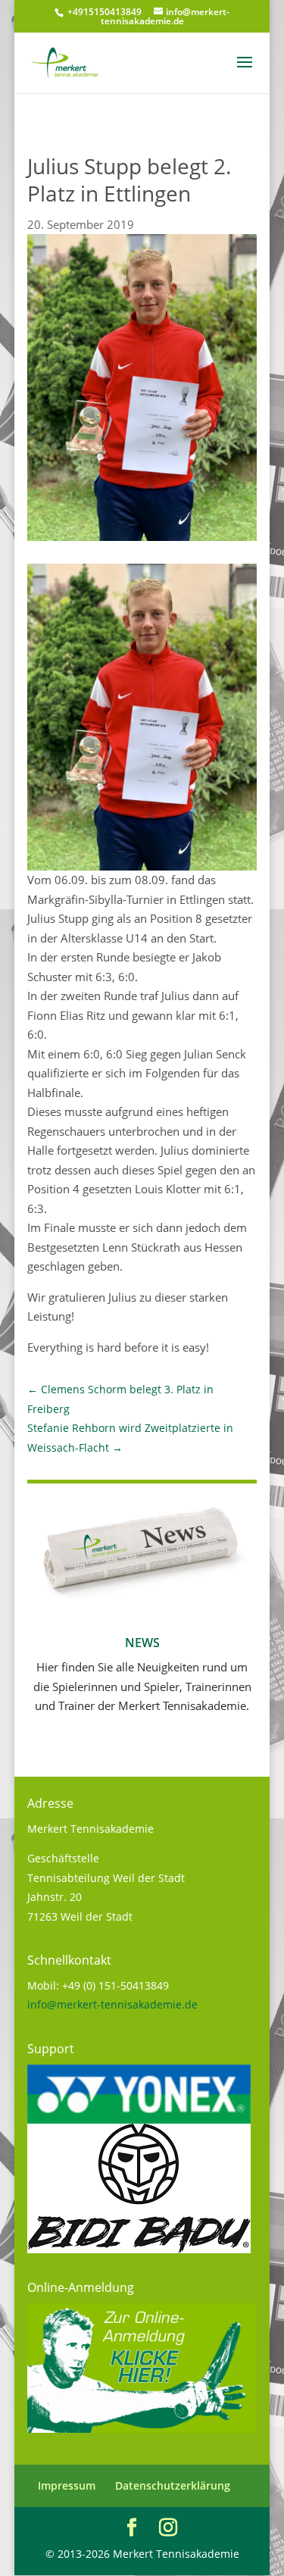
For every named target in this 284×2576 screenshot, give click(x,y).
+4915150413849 (103, 12)
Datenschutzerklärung (173, 2485)
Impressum (67, 2485)
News (142, 1643)
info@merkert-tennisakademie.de (112, 2004)
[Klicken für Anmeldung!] (142, 2429)
